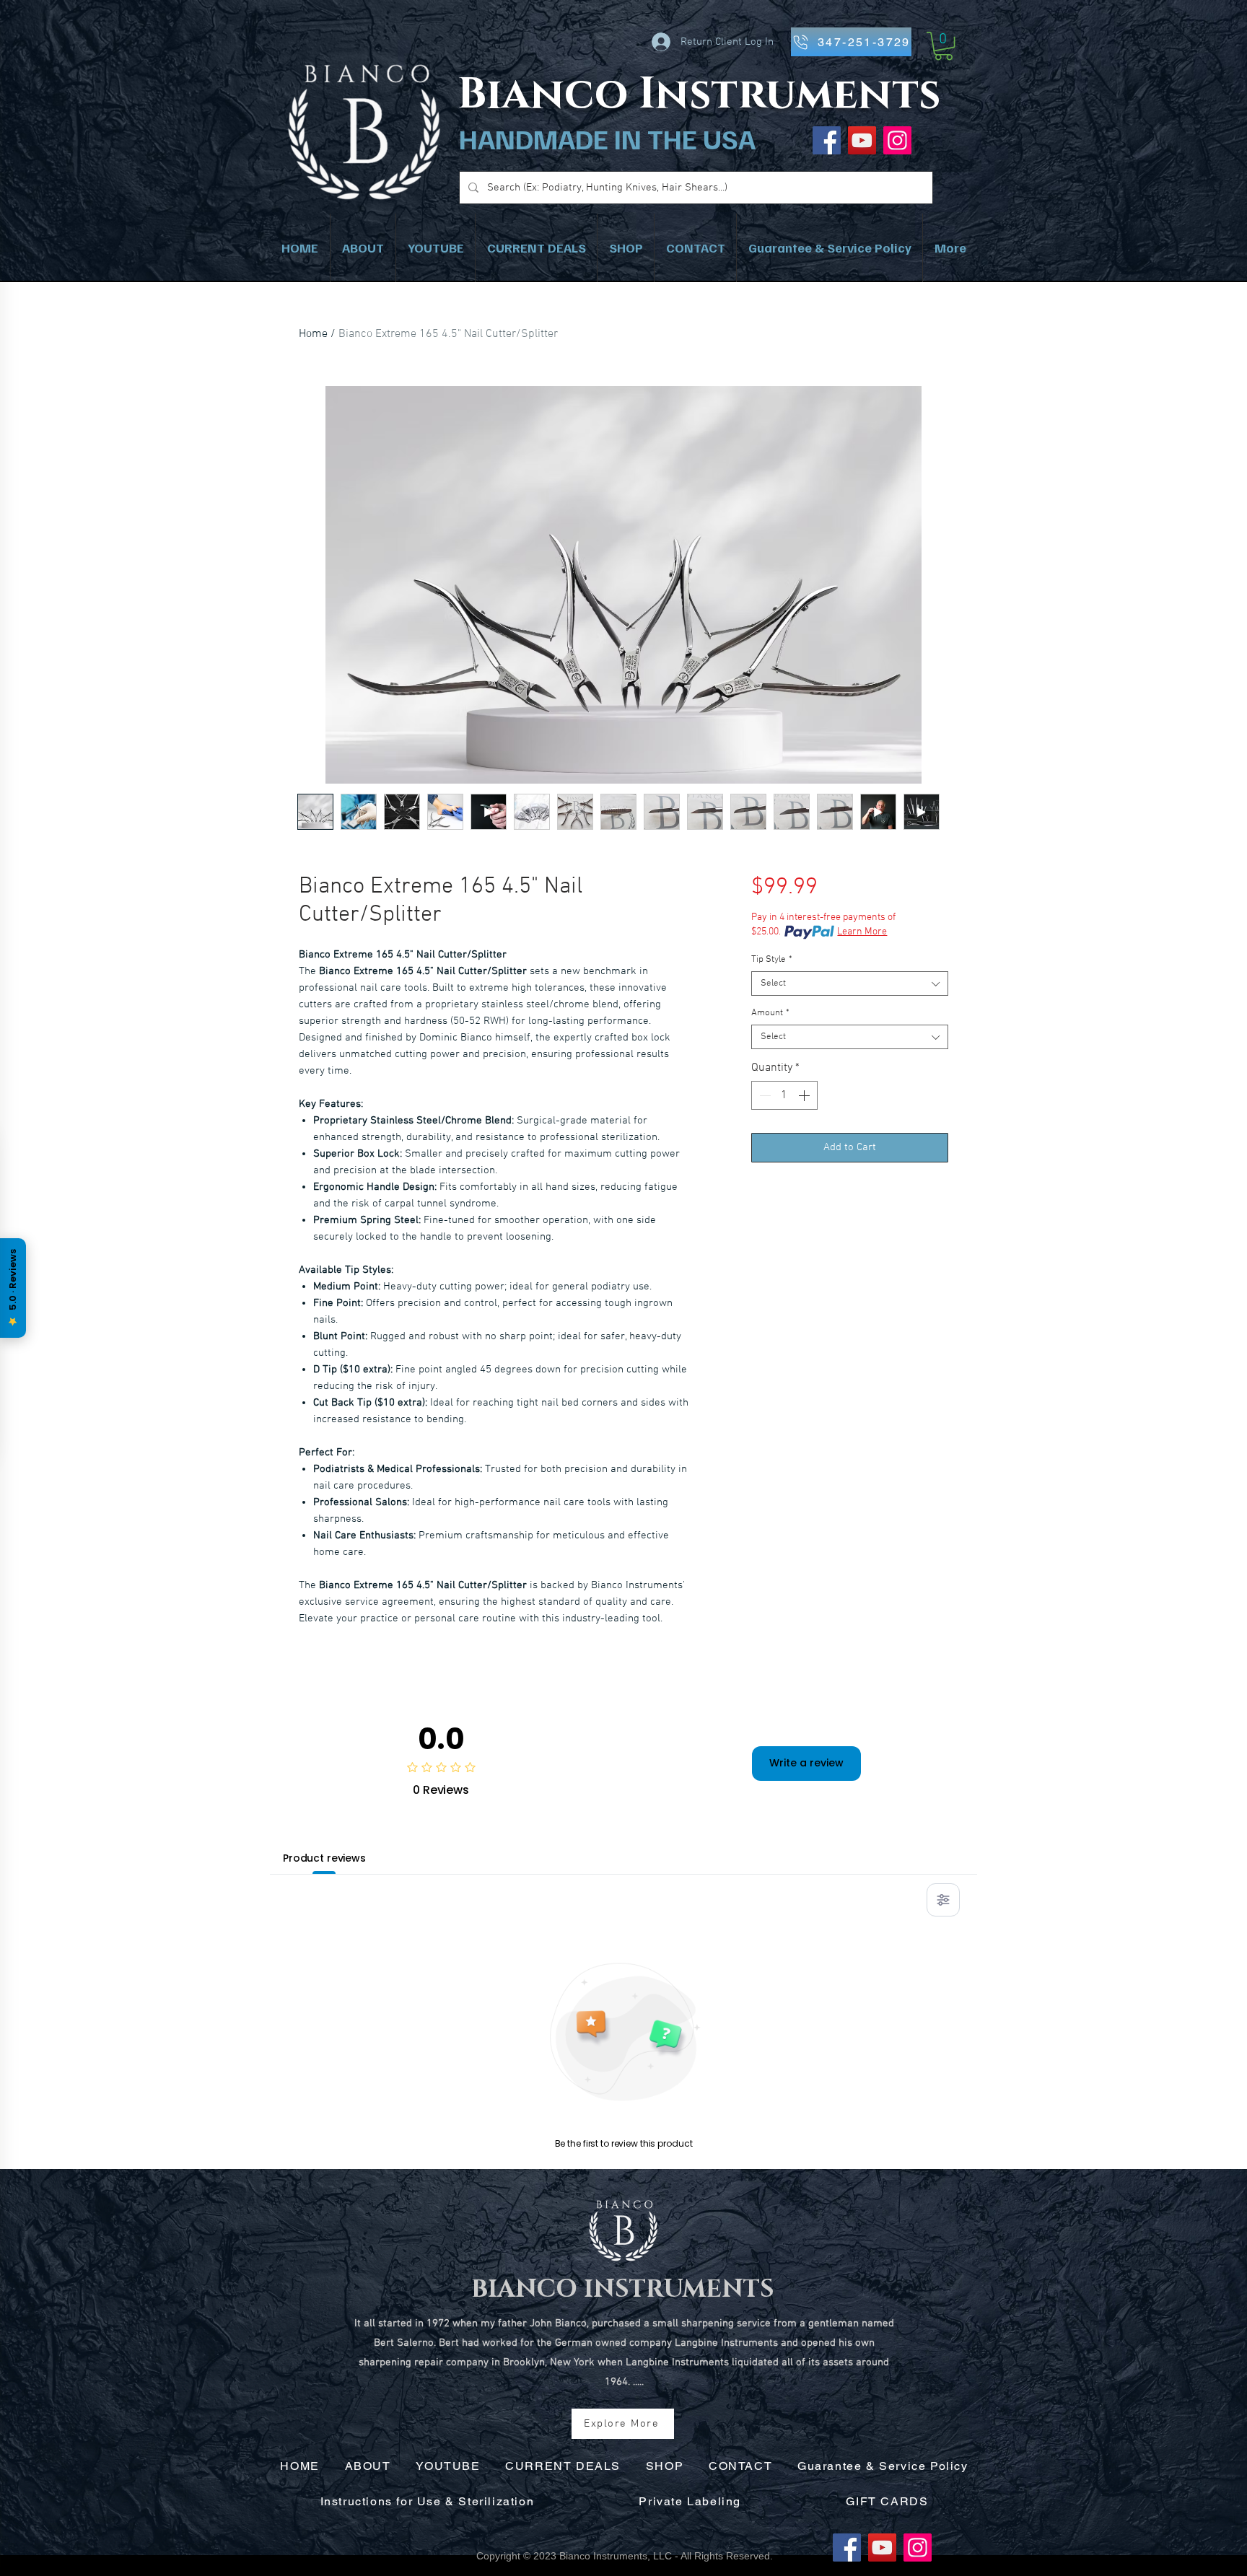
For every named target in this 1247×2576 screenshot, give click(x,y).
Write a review (806, 1763)
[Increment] (805, 1095)
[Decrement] (763, 1095)
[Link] (698, 98)
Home (313, 334)
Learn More (862, 932)
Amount (770, 1013)
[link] (944, 46)
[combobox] (850, 983)
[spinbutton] (784, 1095)
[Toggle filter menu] (943, 1900)
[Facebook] (847, 2547)
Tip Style (772, 960)
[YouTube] (862, 140)
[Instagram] (897, 140)
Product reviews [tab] (324, 1858)
